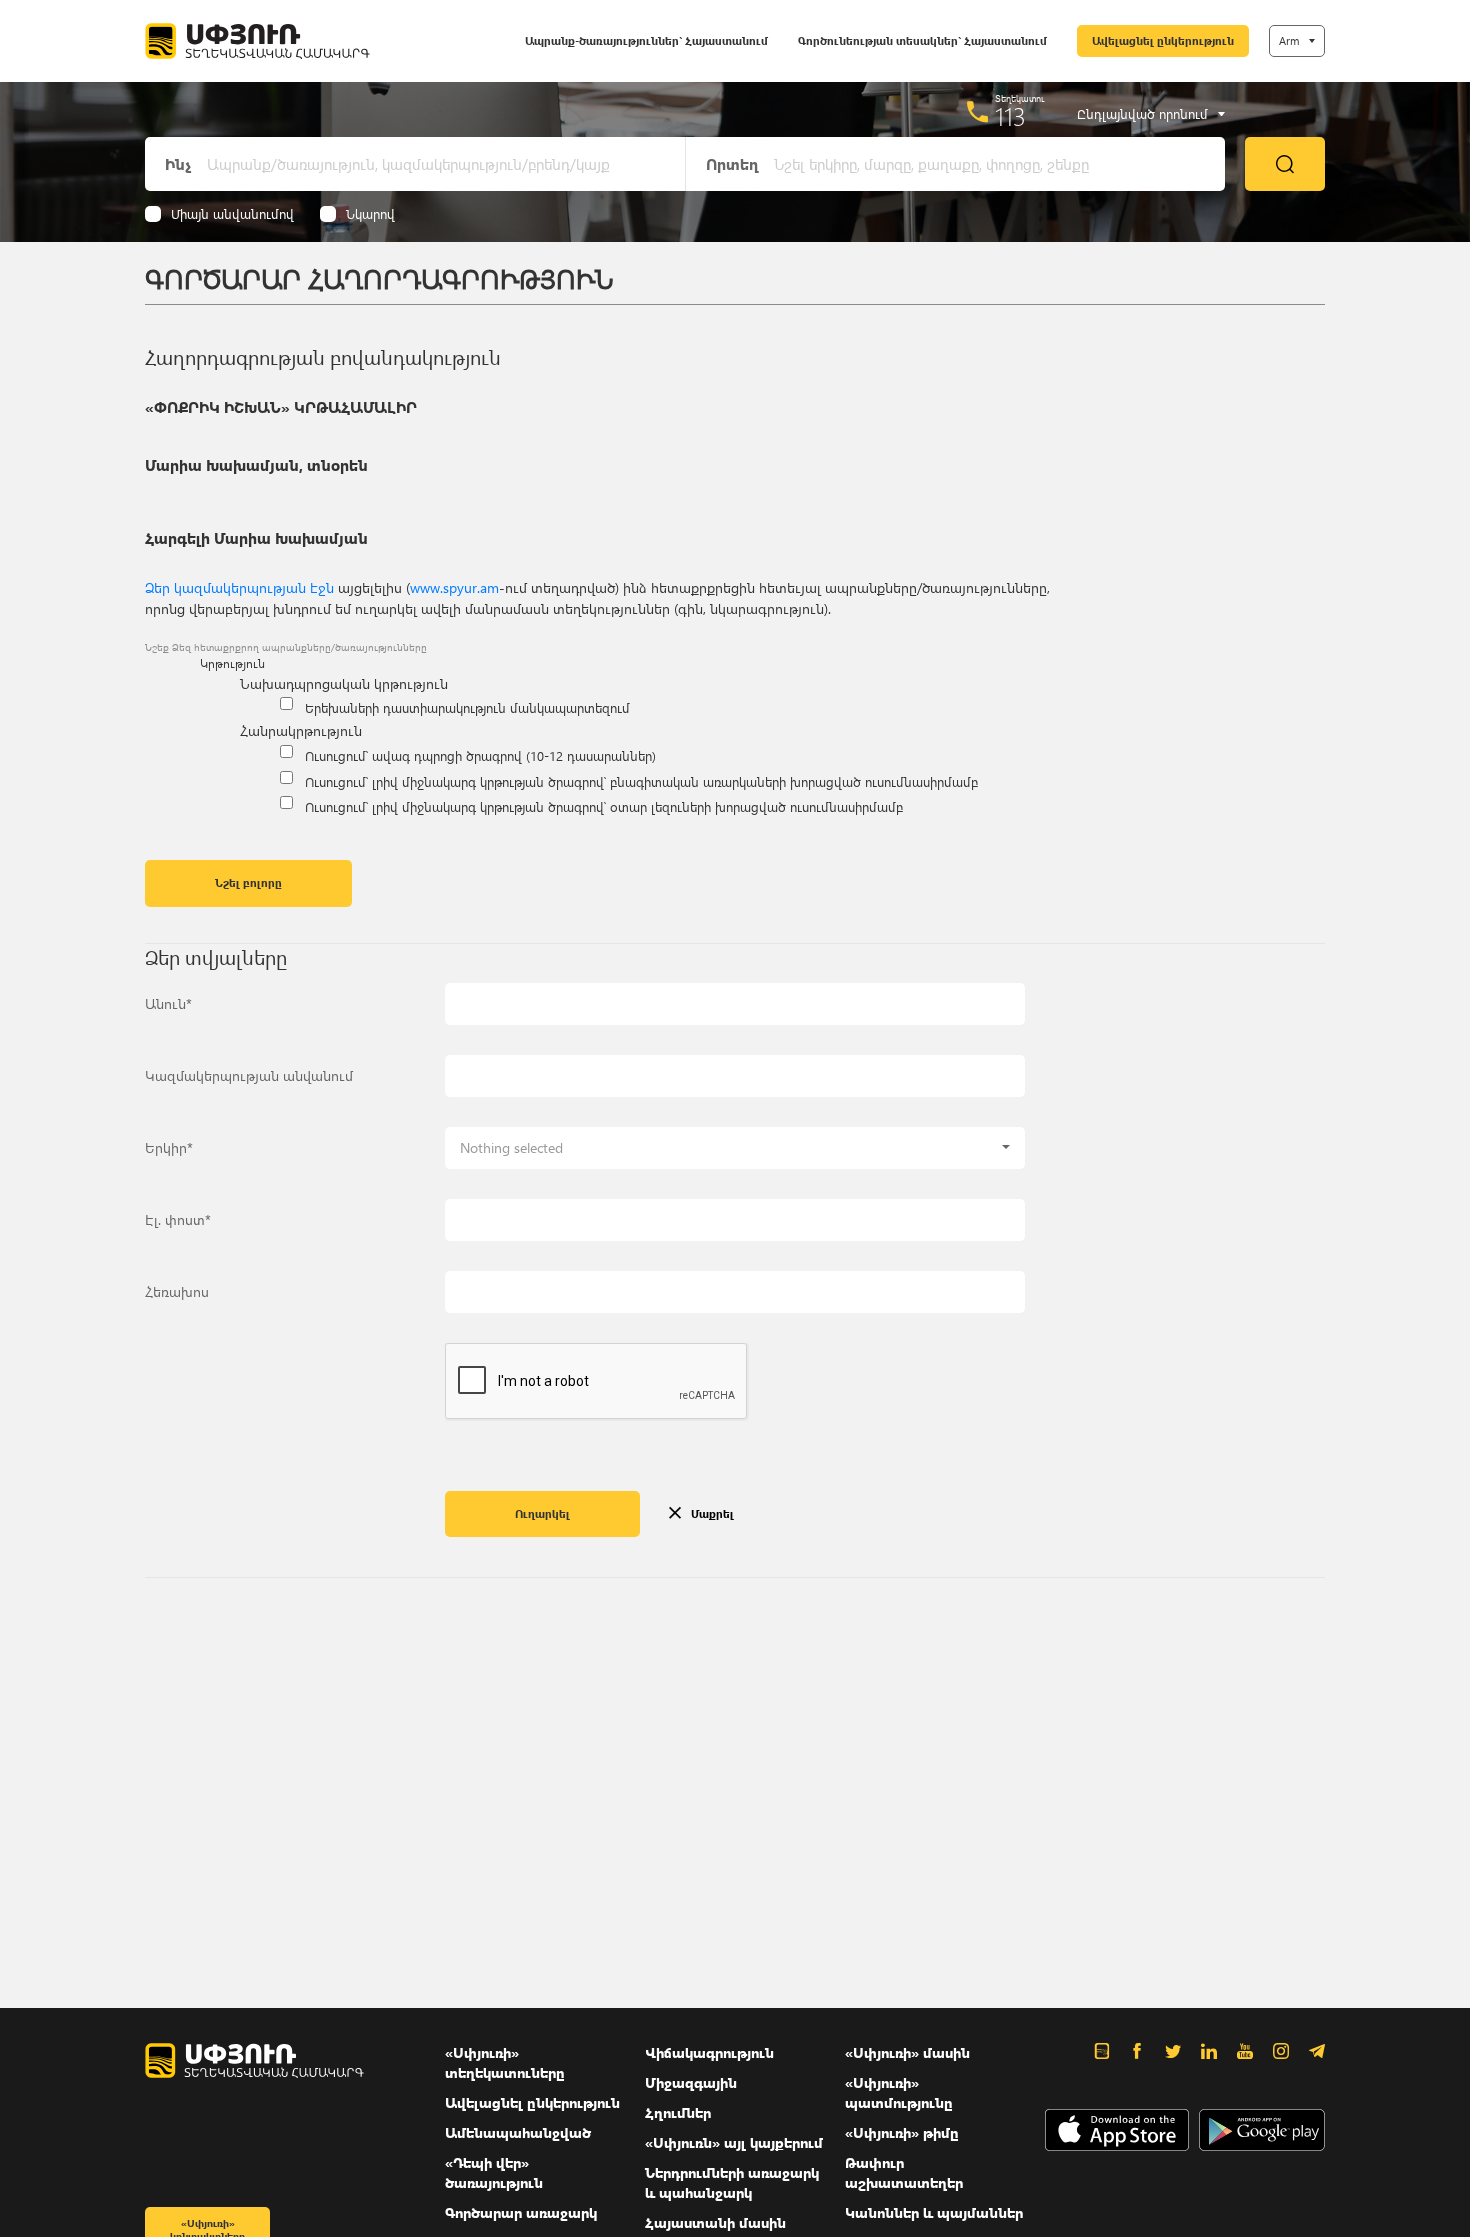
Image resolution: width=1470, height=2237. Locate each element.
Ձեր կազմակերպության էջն (239, 587)
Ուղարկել (542, 1513)
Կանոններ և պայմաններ (934, 2212)
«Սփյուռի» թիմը (902, 2132)
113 (1010, 116)
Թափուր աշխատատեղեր (904, 2172)
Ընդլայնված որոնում (1142, 114)
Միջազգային (691, 2082)
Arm (1289, 40)
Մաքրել (712, 1513)
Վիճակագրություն (709, 2052)
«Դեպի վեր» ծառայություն (494, 2172)
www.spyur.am (454, 587)
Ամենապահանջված (518, 2132)
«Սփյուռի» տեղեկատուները (505, 2062)
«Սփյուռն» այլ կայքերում (734, 2142)
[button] (735, 1148)
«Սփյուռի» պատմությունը (899, 2092)
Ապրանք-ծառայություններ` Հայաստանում (646, 40)
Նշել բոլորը (248, 882)
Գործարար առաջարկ (521, 2212)
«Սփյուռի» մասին (907, 2052)
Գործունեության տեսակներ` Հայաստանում (922, 40)
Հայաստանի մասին (715, 2222)
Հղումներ (678, 2112)
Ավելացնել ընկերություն (1163, 40)
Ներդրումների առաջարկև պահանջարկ (732, 2182)
